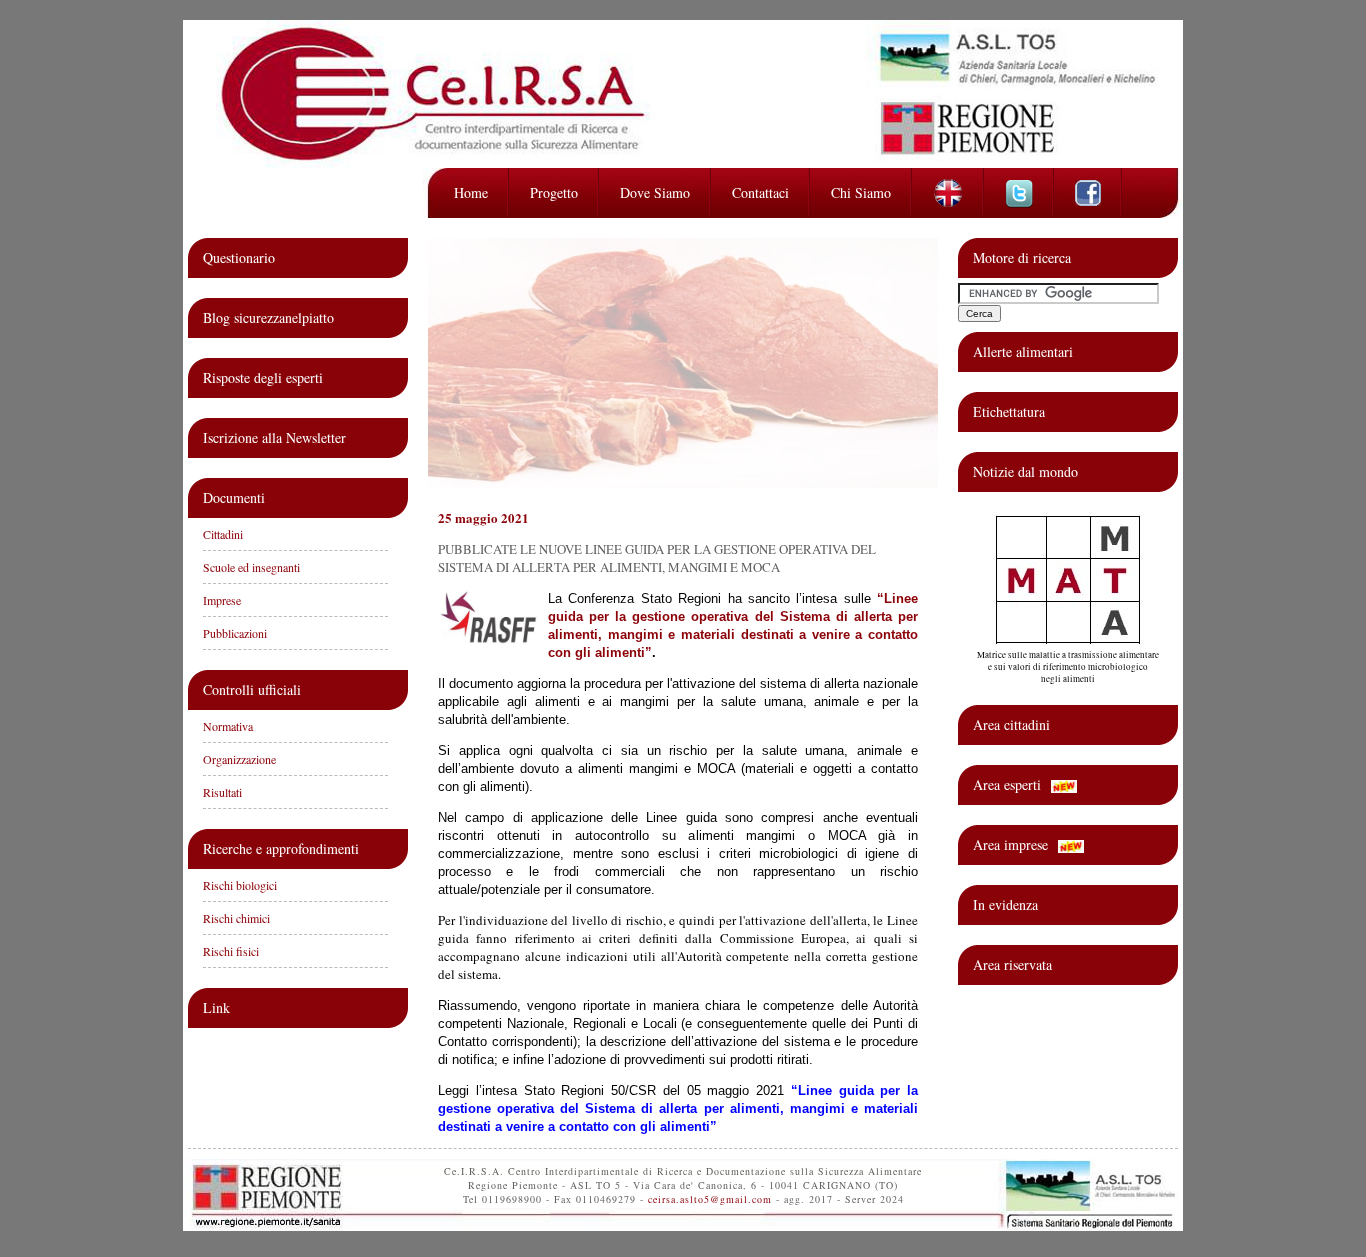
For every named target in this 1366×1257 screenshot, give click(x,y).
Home (471, 192)
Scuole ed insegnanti (251, 567)
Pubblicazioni (235, 633)
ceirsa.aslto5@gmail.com (710, 1199)
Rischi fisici (231, 951)
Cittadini (223, 534)
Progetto (554, 192)
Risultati (222, 792)
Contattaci (760, 192)
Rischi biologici (240, 885)
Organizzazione (239, 759)
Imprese (222, 600)
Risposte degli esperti (263, 377)
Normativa (228, 726)
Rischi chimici (236, 918)
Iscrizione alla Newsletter (274, 437)
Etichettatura (1009, 411)
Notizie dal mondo (1025, 471)
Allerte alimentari (1023, 351)
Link (216, 1007)
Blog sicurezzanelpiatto (268, 317)
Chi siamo (861, 192)
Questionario (239, 257)
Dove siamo (655, 192)
